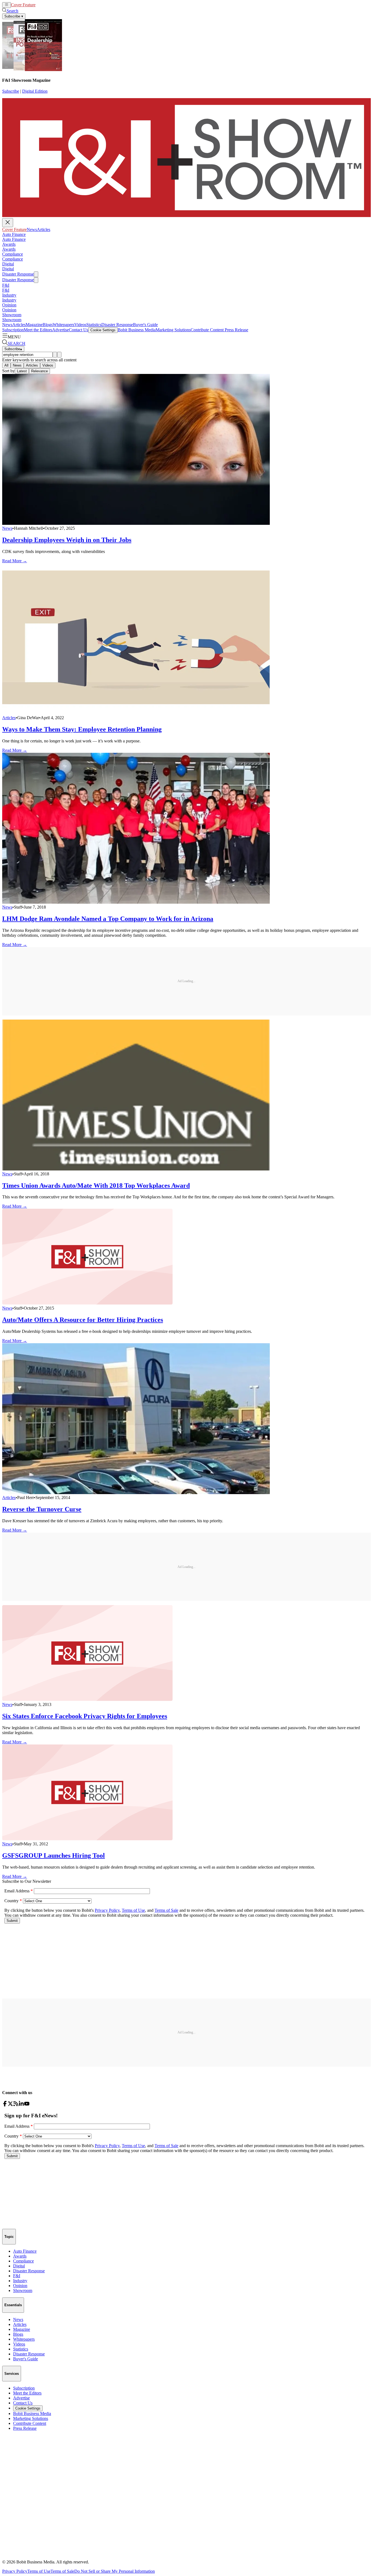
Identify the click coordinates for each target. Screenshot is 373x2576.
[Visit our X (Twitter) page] (10, 2105)
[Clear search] (59, 355)
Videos (80, 325)
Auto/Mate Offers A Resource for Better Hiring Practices (83, 1320)
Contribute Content (207, 330)
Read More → (15, 561)
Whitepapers (63, 325)
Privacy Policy (15, 2571)
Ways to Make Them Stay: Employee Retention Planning (82, 729)
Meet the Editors (38, 330)
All (6, 365)
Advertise (60, 330)
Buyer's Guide (145, 325)
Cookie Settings (103, 330)
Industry (9, 295)
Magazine (34, 325)
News (41, 5)
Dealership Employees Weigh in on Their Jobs (67, 540)
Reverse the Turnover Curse (42, 1509)
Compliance (13, 254)
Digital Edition (35, 91)
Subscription (13, 330)
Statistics (94, 325)
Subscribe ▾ (14, 16)
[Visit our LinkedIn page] (21, 2105)
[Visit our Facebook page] (5, 2105)
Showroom (12, 315)
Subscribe (11, 91)
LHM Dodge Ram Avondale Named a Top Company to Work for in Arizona (108, 919)
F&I (6, 285)
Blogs (48, 325)
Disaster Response (18, 274)
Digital (8, 264)
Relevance (39, 371)
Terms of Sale (62, 2571)
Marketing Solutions (173, 330)
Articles (52, 5)
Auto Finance (14, 234)
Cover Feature (23, 5)
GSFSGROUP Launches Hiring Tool (54, 1855)
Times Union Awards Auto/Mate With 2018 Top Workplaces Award (96, 1185)
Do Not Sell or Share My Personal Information (115, 2571)
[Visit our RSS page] (16, 2105)
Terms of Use (39, 2571)
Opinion (9, 305)
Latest (22, 371)
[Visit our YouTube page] (27, 2105)
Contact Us (79, 330)
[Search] (55, 355)
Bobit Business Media (137, 330)
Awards (9, 244)
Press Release (236, 330)
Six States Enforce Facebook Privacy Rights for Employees (85, 1716)
